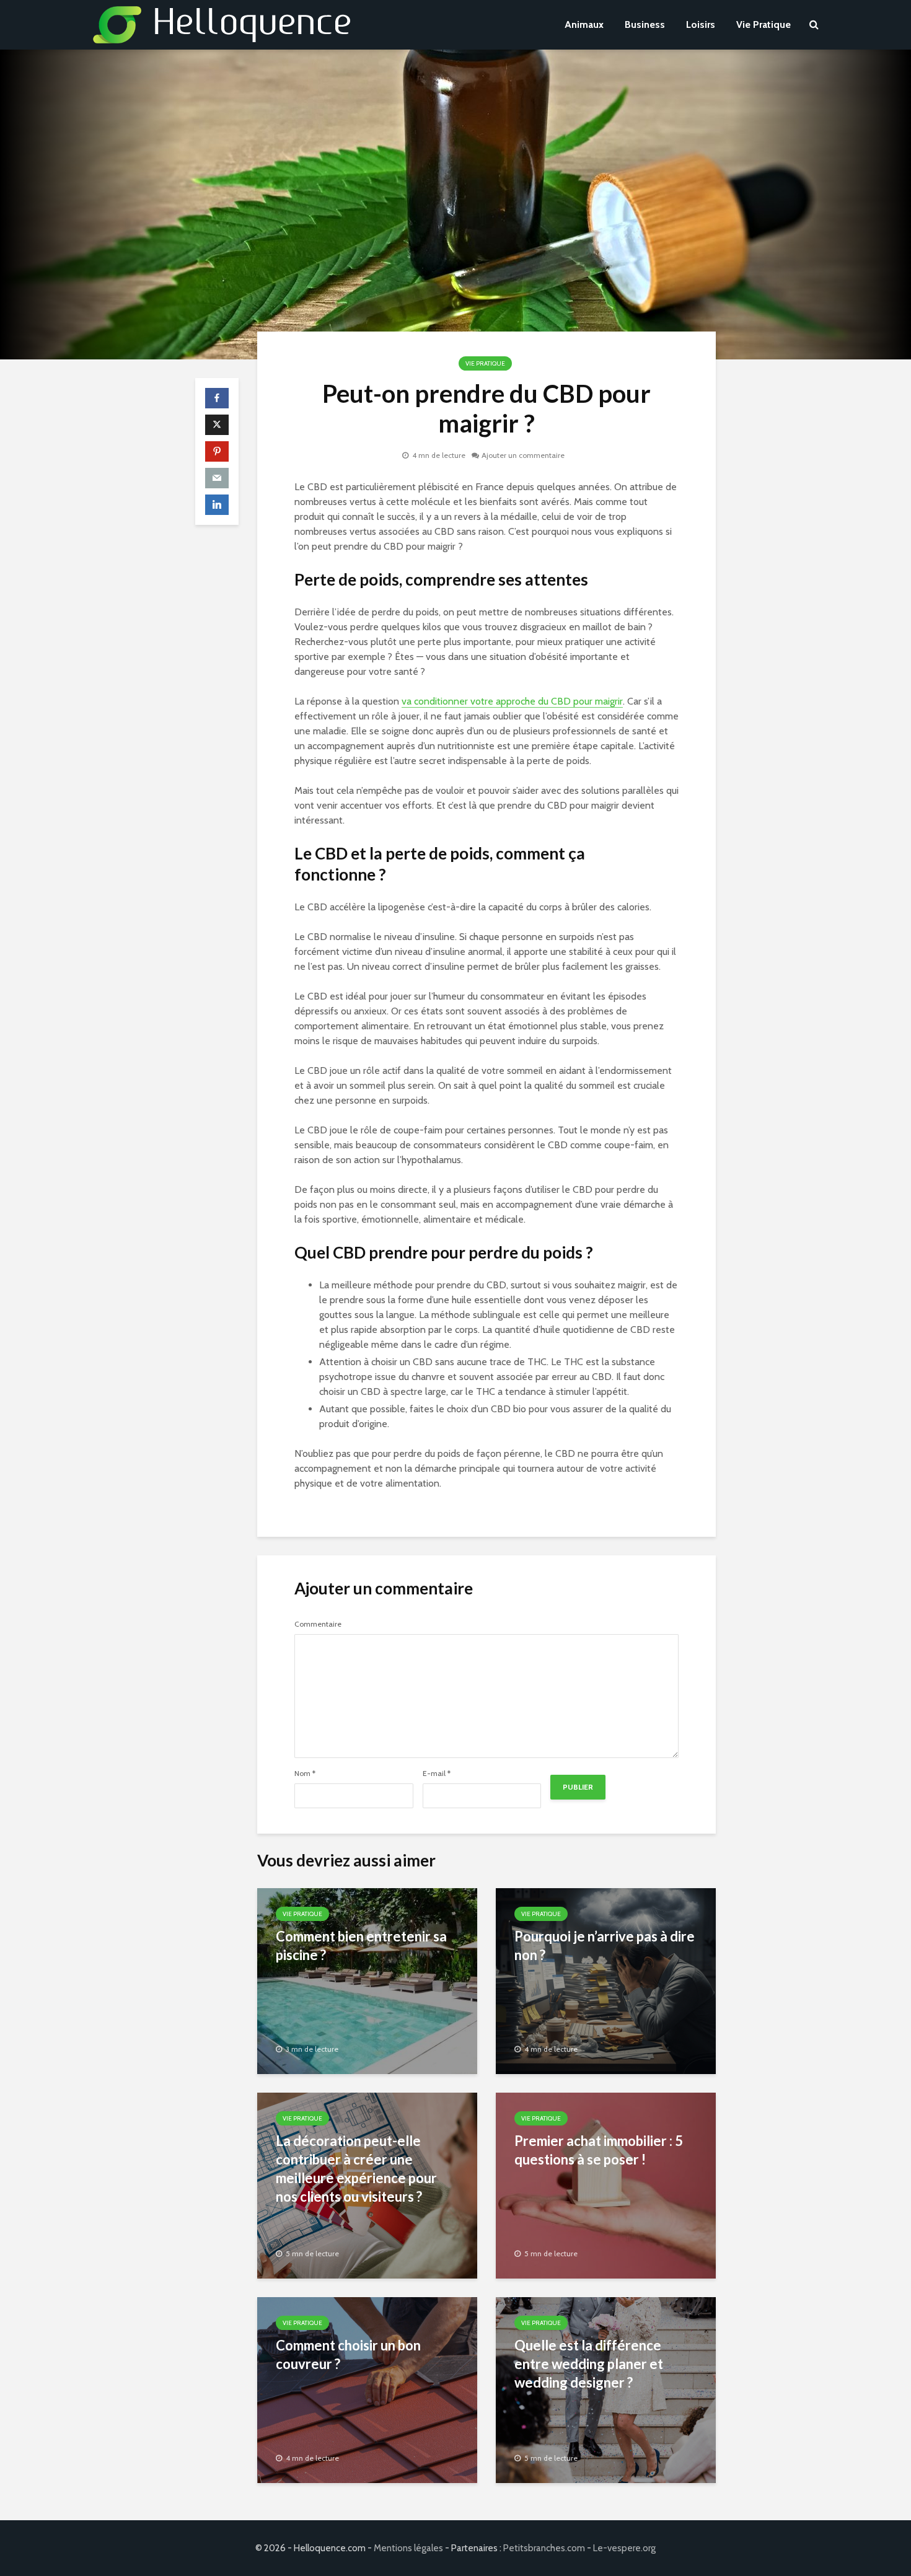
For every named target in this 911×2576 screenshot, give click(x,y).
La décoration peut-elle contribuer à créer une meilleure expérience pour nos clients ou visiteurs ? (356, 2169)
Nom (305, 1774)
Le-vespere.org (624, 2548)
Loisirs (701, 24)
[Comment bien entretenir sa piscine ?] (367, 1980)
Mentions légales (408, 2548)
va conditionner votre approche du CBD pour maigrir (512, 701)
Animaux (584, 24)
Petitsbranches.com (544, 2548)
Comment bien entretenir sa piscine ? (361, 1945)
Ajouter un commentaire (523, 455)
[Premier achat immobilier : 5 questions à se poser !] (606, 2185)
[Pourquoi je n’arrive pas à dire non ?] (606, 1980)
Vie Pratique (764, 24)
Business (645, 24)
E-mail (437, 1774)
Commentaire (318, 1624)
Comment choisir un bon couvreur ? (348, 2354)
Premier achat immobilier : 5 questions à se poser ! (599, 2150)
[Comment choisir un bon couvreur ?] (367, 2389)
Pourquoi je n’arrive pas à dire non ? (605, 1945)
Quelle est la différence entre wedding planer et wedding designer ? (589, 2364)
